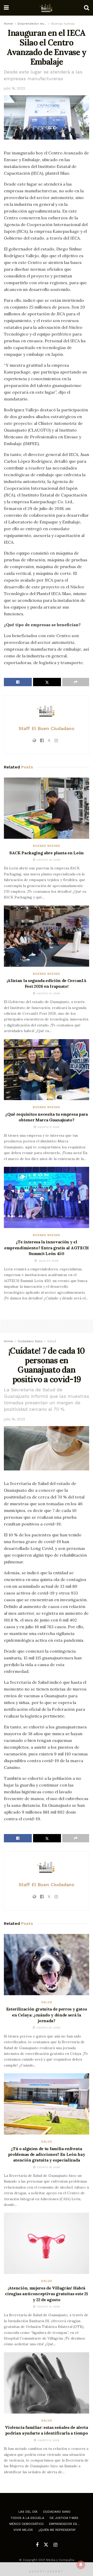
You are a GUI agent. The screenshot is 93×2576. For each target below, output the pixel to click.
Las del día (28, 2512)
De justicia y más (64, 2518)
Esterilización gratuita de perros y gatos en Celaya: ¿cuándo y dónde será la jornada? (47, 2015)
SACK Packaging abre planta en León (47, 853)
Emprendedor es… (32, 24)
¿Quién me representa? (57, 2530)
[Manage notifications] (81, 2565)
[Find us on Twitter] (46, 2545)
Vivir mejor (23, 2530)
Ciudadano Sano (30, 1341)
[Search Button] (87, 8)
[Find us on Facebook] (37, 2545)
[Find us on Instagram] (55, 2545)
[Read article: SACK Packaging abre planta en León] (47, 808)
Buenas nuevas (63, 24)
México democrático (26, 2524)
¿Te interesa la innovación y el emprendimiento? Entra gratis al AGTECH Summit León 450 (47, 1248)
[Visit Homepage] (47, 8)
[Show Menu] (6, 8)
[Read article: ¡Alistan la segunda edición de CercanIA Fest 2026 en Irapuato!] (47, 936)
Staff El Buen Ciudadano (47, 728)
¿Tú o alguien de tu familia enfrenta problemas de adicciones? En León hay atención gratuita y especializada (47, 2154)
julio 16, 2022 (14, 88)
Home (8, 24)
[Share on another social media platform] (76, 682)
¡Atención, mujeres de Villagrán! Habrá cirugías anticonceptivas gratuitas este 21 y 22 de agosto (47, 2294)
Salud (52, 1341)
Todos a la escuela (27, 2518)
